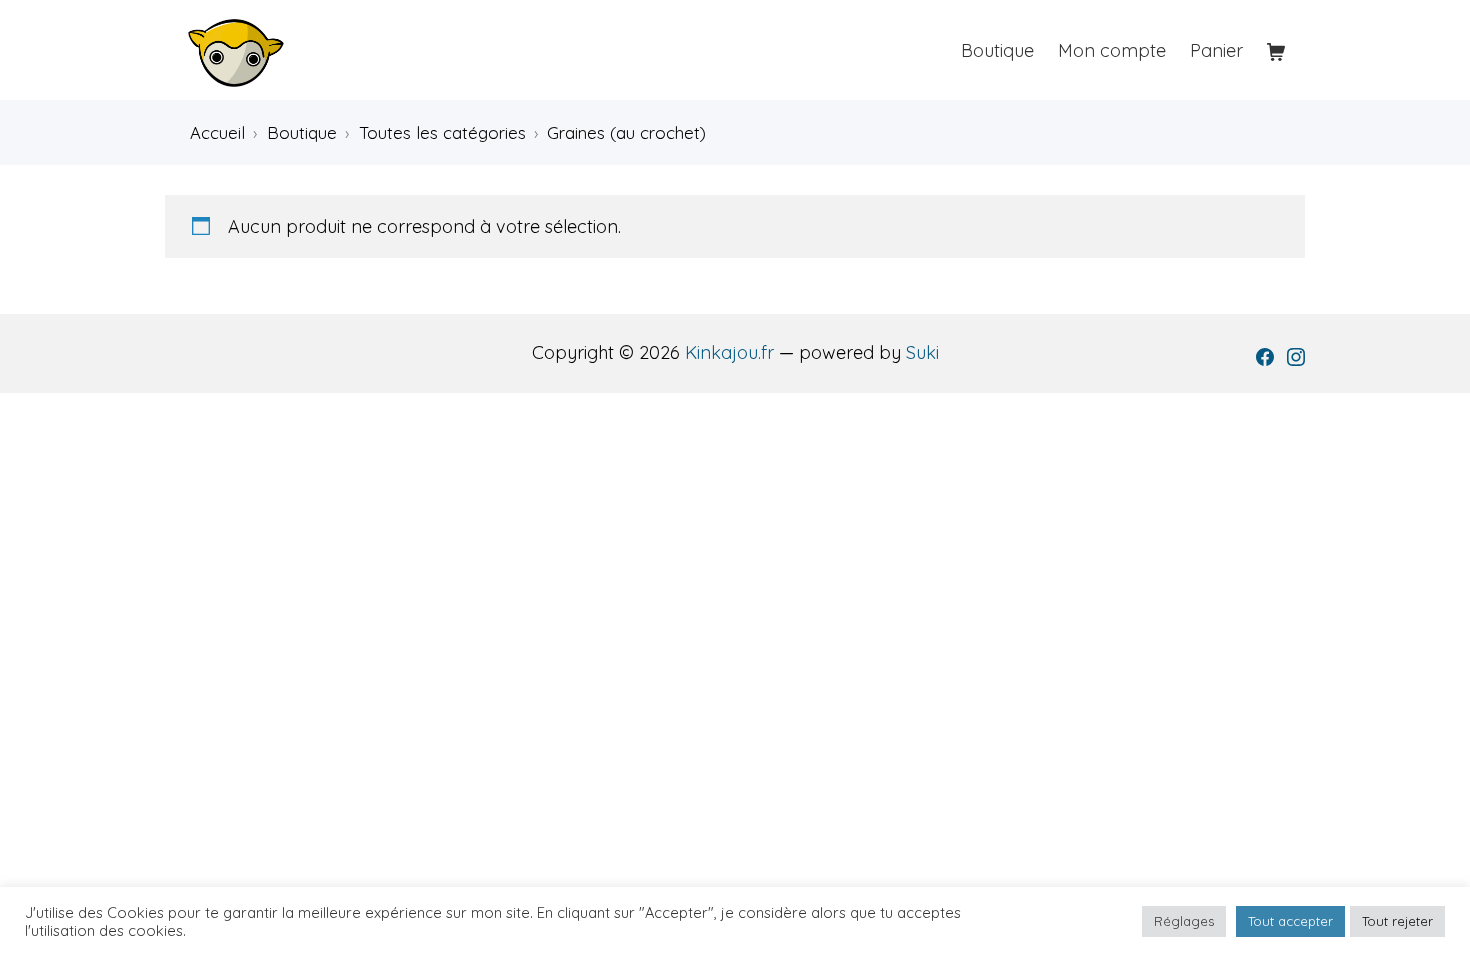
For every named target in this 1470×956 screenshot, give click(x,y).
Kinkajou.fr (729, 352)
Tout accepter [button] (1290, 921)
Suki (922, 352)
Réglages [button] (1184, 921)
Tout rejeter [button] (1397, 921)
